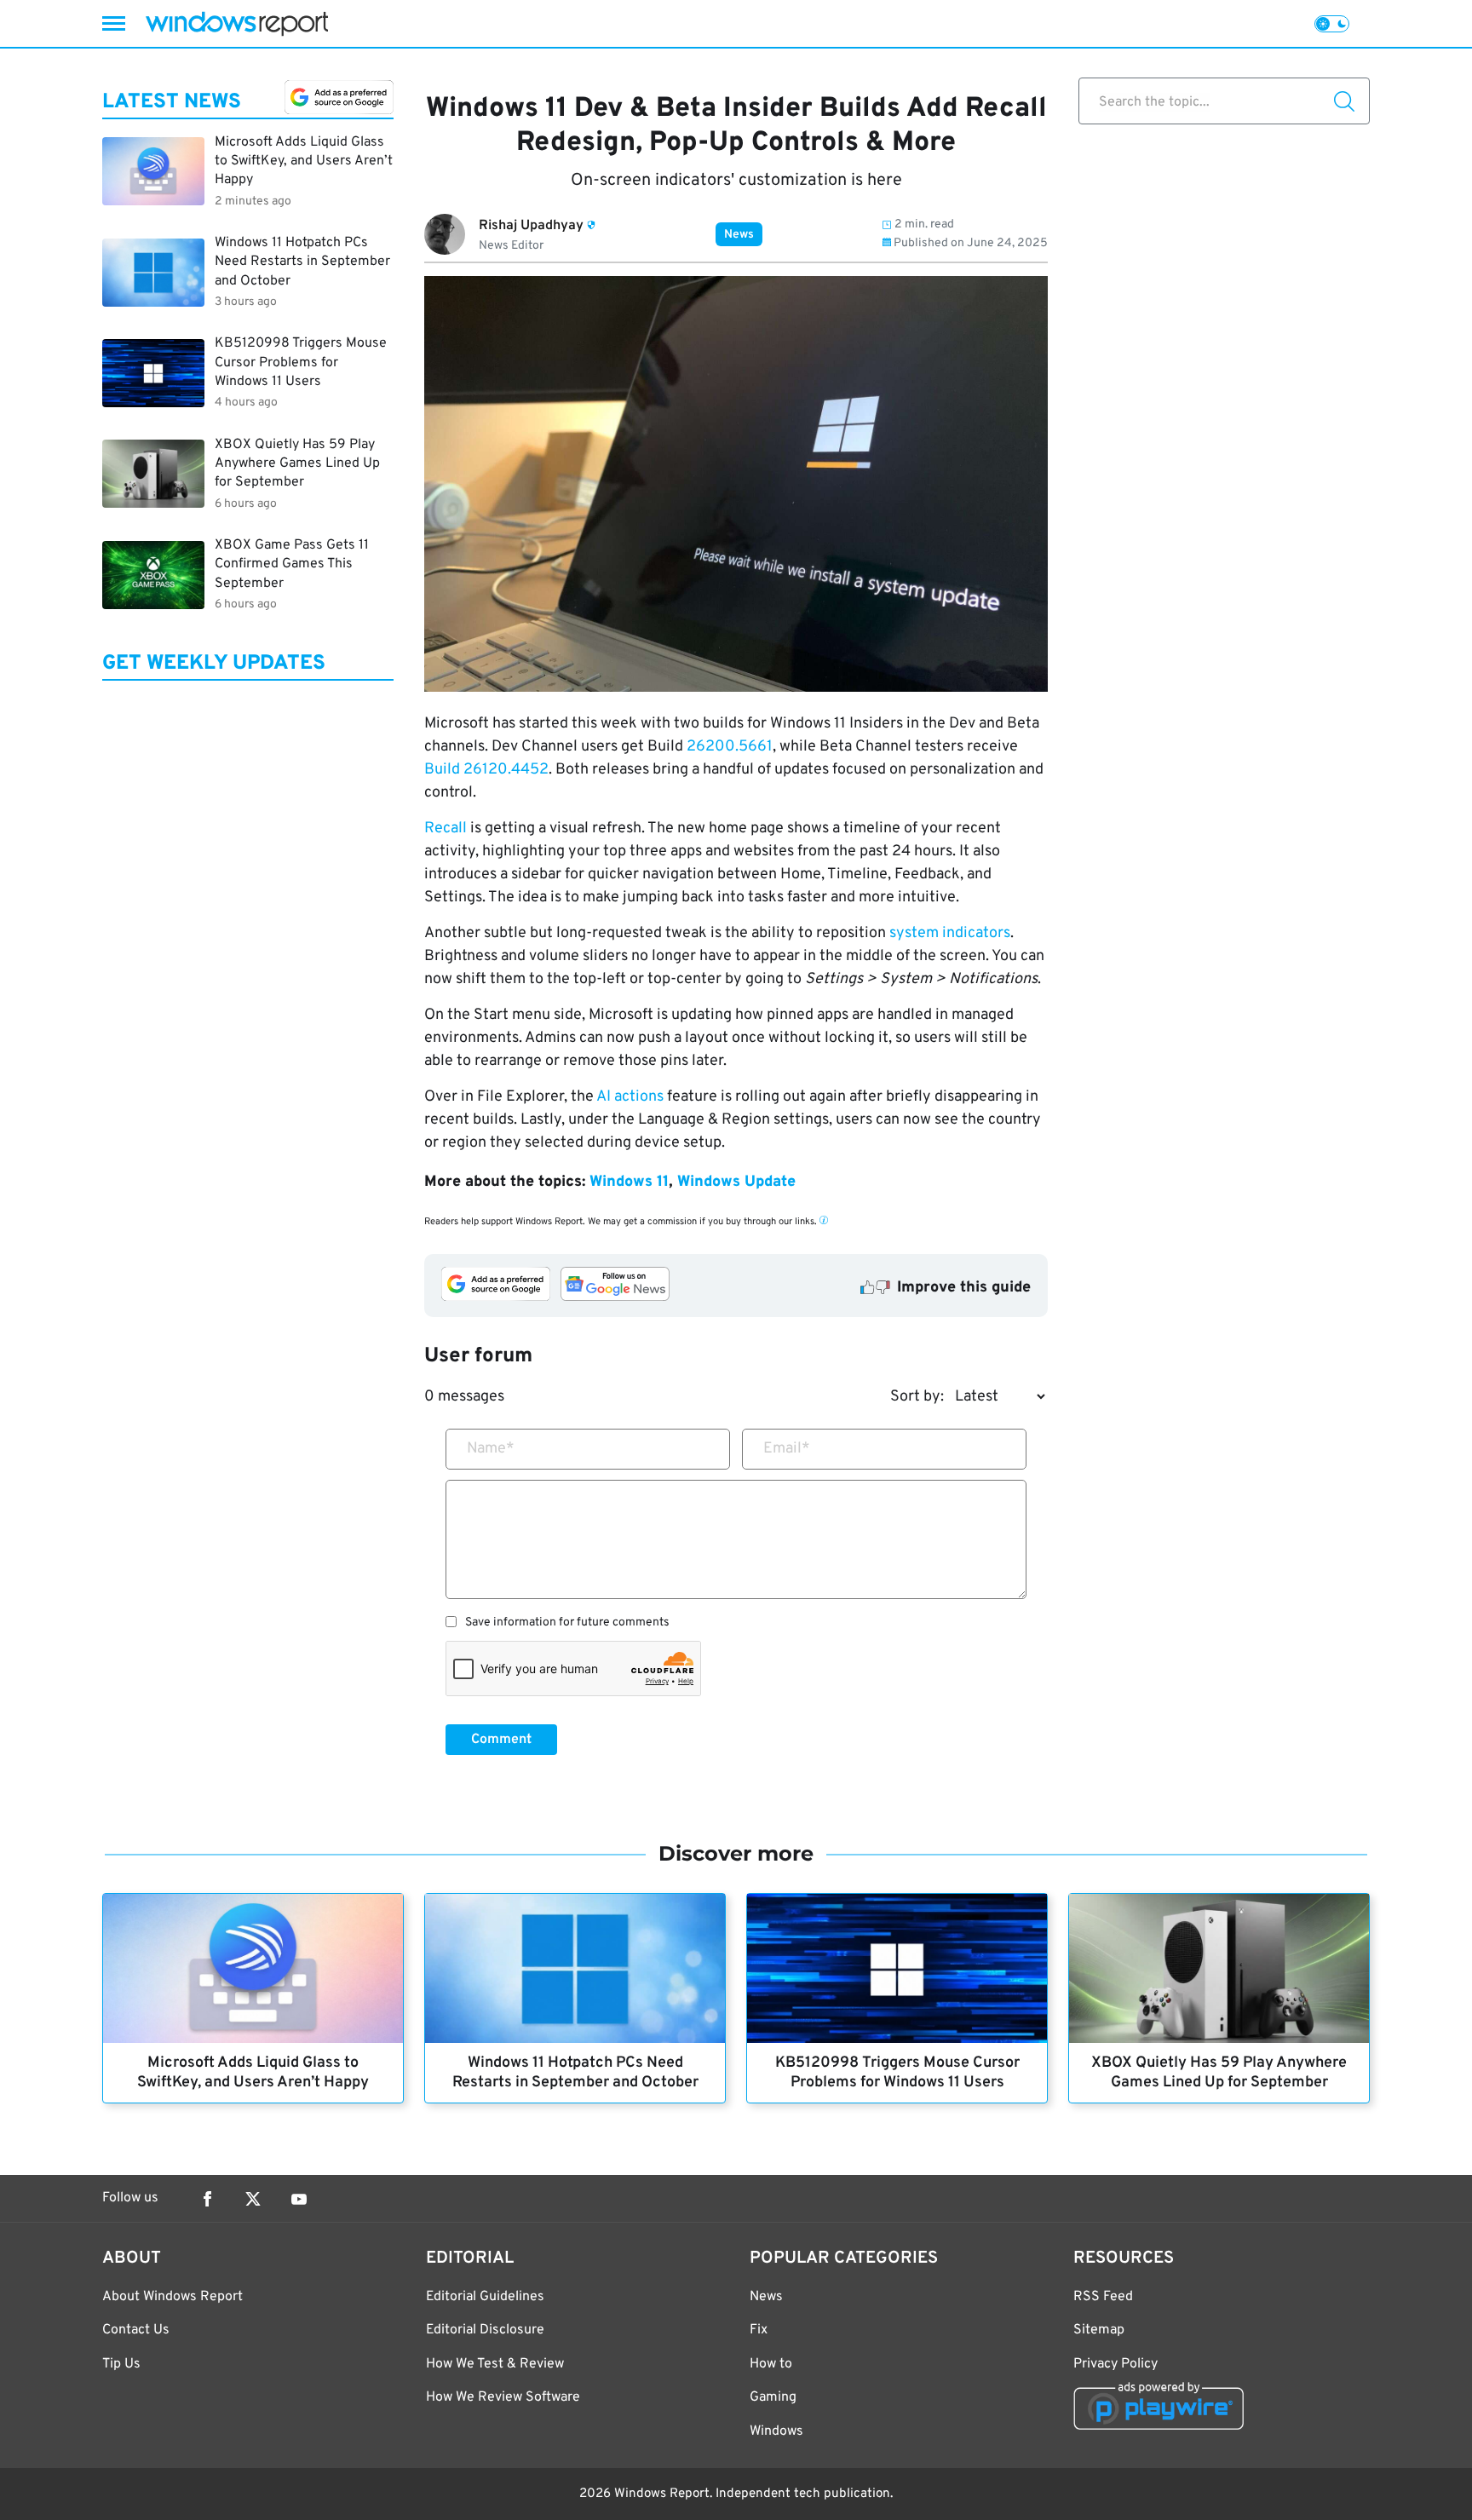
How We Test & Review (495, 2364)
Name (491, 1449)
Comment (501, 1740)
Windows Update (736, 1182)
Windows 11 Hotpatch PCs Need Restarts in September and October (575, 2073)
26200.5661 (730, 747)
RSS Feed (1103, 2297)
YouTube (299, 2199)
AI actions (630, 1097)
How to (771, 2364)
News (739, 235)
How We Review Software (503, 2397)
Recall (446, 828)
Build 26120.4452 (486, 770)
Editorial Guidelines (485, 2297)
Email (787, 1449)
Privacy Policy (1115, 2364)
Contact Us (136, 2330)
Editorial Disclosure (485, 2330)
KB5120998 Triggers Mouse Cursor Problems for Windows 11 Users (897, 2073)
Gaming (773, 2397)
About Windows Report (172, 2297)
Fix (759, 2330)
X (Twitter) (253, 2199)
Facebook (207, 2199)
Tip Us (121, 2364)
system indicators (950, 933)
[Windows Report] (237, 23)
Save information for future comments (567, 1623)
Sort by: (917, 1397)
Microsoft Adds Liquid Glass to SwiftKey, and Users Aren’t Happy (253, 2073)
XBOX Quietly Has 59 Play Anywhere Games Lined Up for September (1219, 2073)
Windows (776, 2431)
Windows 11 (629, 1182)
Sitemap (1099, 2330)
